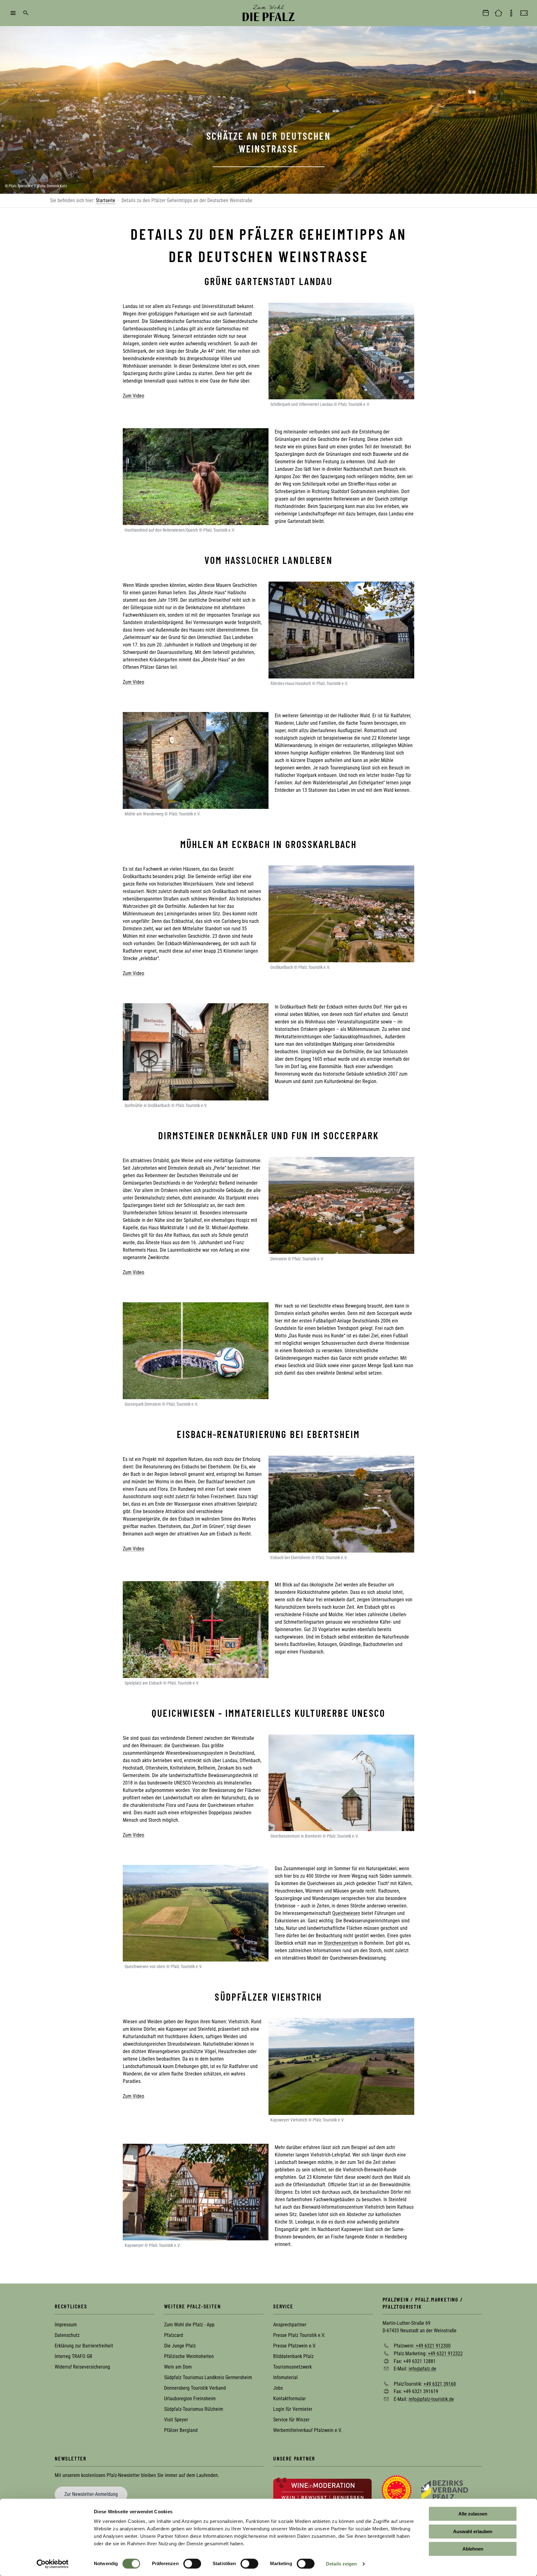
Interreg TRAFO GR (73, 2356)
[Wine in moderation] (322, 2490)
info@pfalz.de (422, 2369)
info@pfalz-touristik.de (431, 2399)
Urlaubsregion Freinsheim (190, 2399)
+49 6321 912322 (445, 2354)
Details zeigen (341, 2564)
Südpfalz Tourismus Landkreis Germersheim (208, 2377)
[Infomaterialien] (511, 13)
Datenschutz (67, 2335)
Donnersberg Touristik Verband (195, 2388)
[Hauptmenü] (13, 13)
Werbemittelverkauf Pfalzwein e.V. (308, 2430)
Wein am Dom (178, 2367)
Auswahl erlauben (473, 2531)
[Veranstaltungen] (486, 13)
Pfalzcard (174, 2335)
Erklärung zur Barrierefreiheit (84, 2346)
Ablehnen (473, 2549)
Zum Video (133, 396)
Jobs (278, 2388)
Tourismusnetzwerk (292, 2367)
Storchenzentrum (341, 1943)
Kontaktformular (289, 2399)
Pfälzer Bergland (181, 2430)
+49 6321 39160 (440, 2384)
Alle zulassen (473, 2514)
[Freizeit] (524, 13)
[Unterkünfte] (498, 13)
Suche (26, 13)
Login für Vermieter (293, 2409)
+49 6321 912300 (433, 2346)
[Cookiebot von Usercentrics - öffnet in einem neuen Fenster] (53, 2564)
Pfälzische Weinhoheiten (189, 2356)
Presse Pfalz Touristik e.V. (299, 2335)
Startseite (106, 200)
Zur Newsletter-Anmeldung (91, 2494)
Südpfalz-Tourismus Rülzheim (194, 2409)
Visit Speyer (176, 2420)
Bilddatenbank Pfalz (293, 2356)
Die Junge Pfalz (180, 2346)
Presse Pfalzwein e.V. (295, 2346)
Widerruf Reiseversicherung (82, 2367)
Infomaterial (285, 2377)
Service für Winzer (291, 2420)
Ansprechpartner (290, 2325)
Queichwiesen (346, 1913)
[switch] (192, 2564)
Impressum (66, 2325)
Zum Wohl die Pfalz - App (189, 2325)
